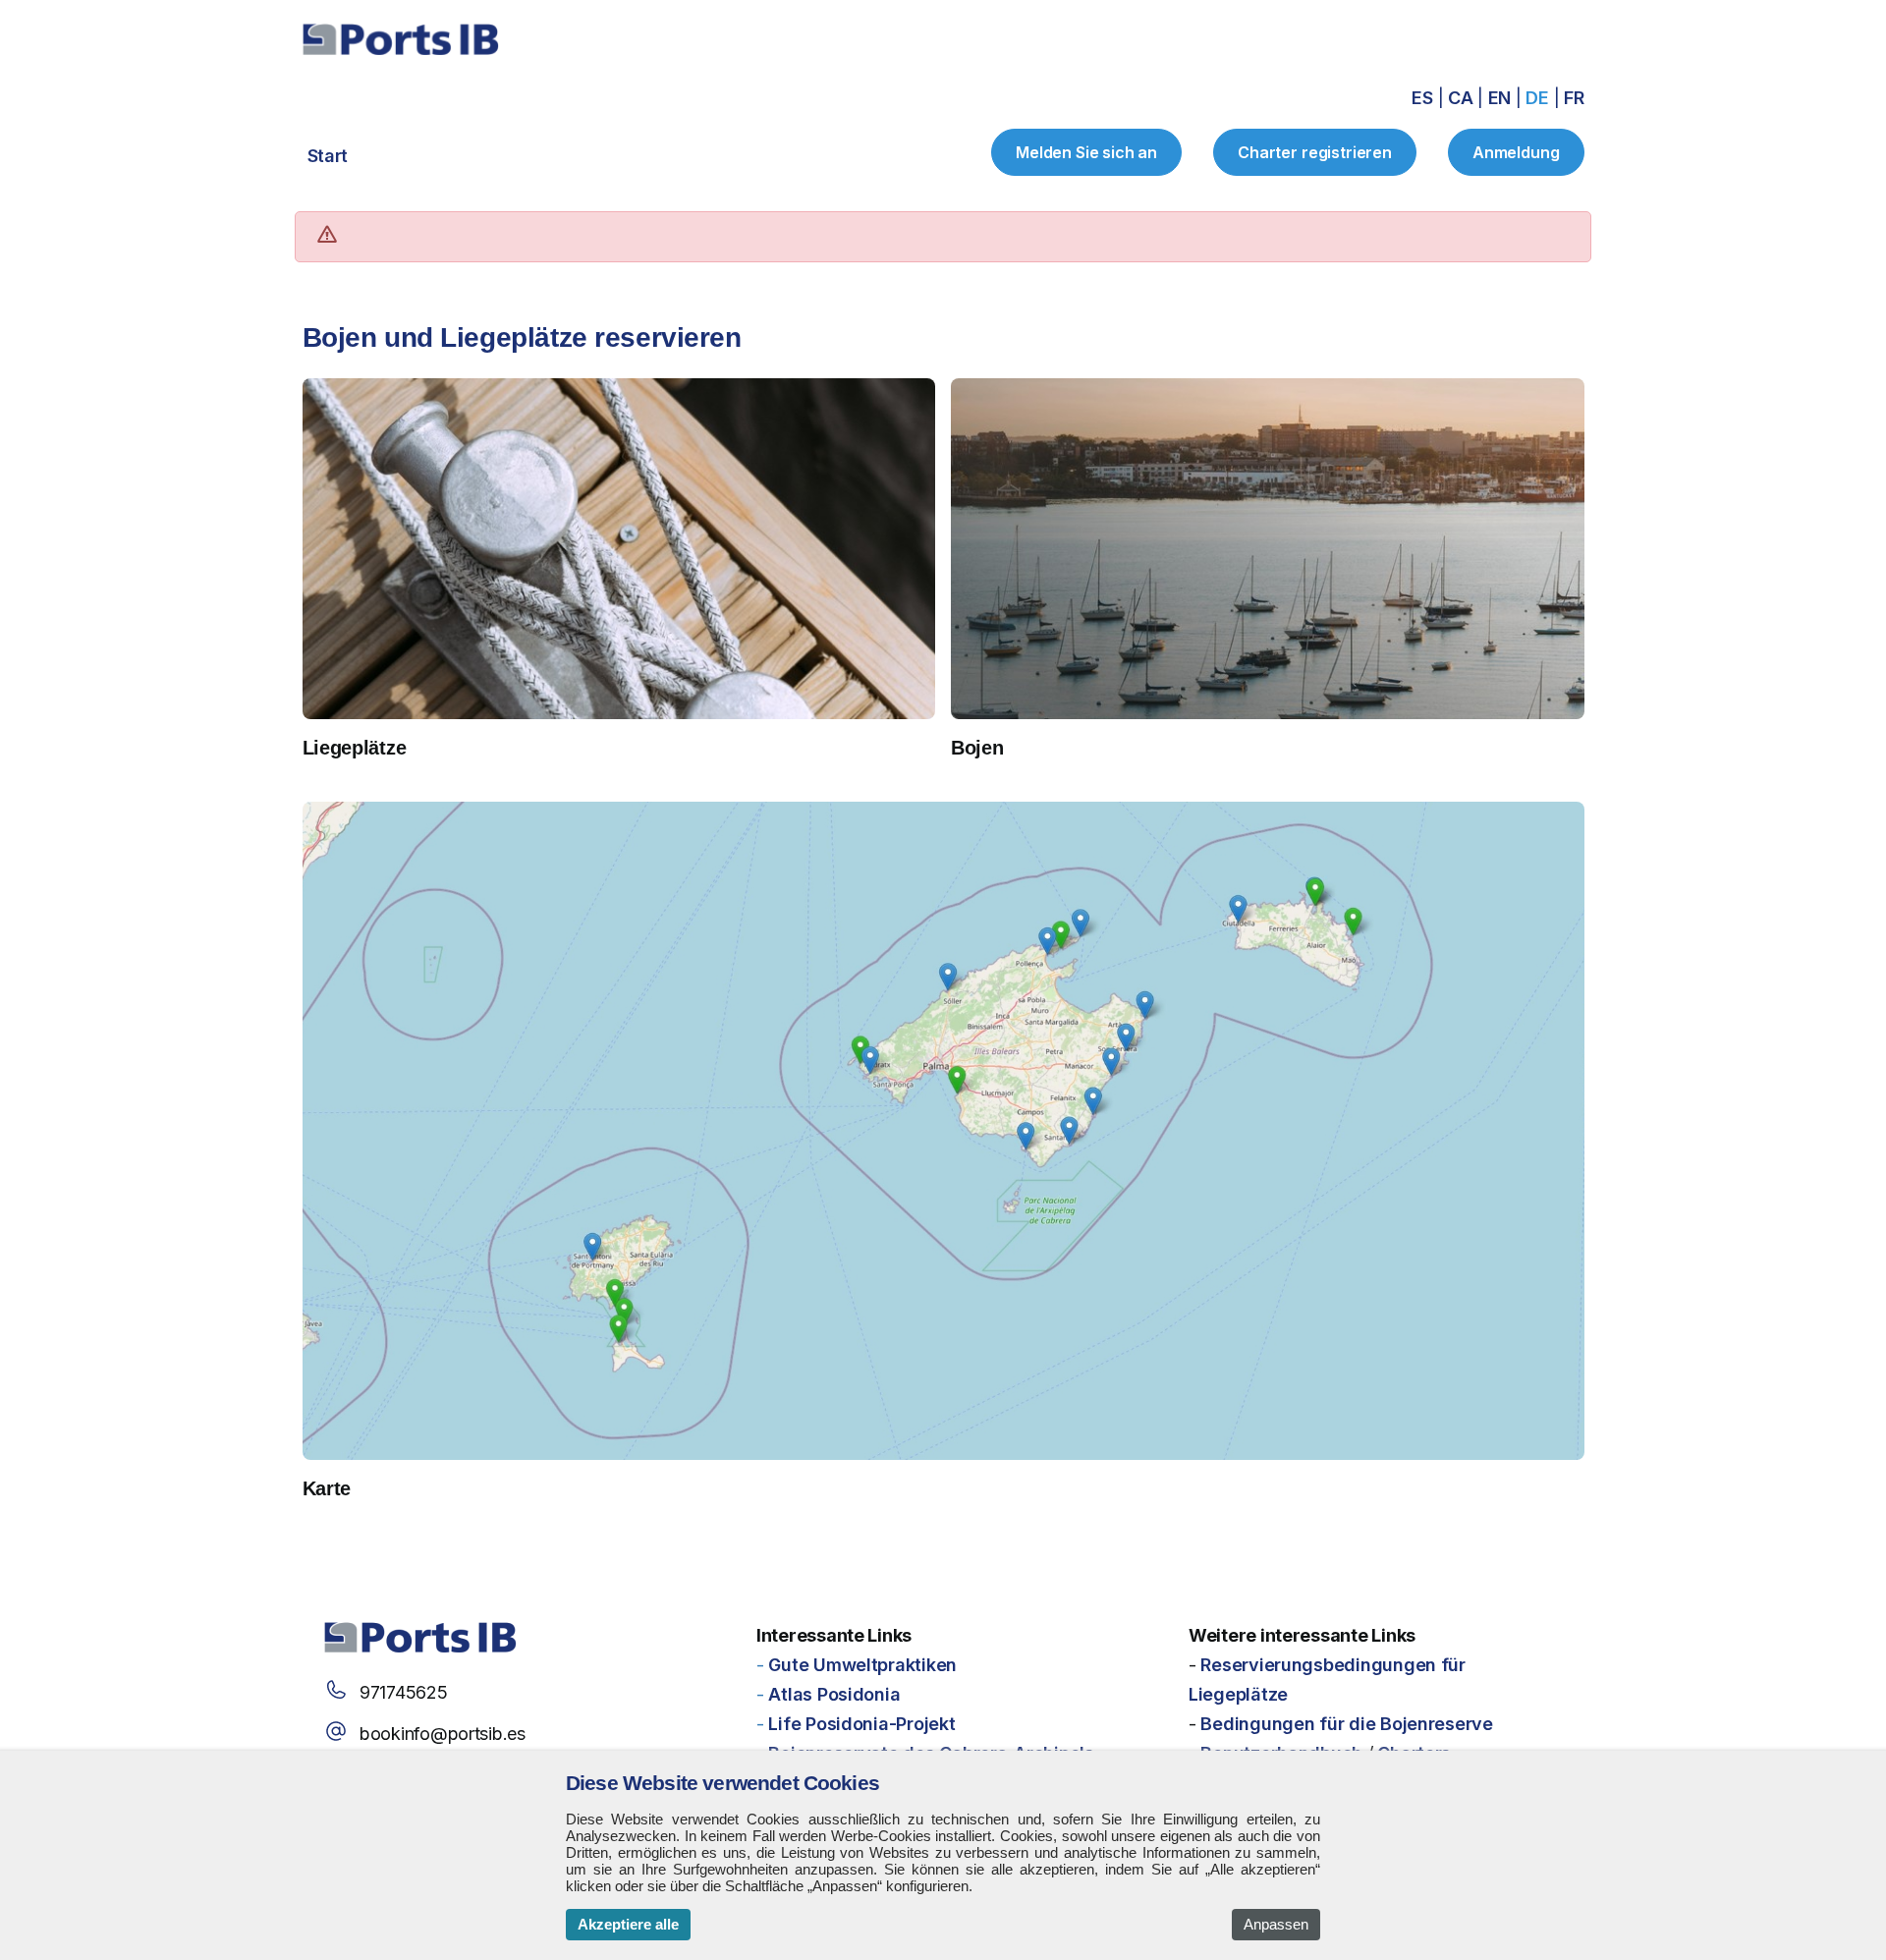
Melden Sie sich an (1086, 152)
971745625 (404, 1692)
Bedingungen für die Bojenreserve (1346, 1724)
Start (328, 156)
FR (1574, 98)
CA (1463, 98)
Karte (327, 1488)
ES (1424, 98)
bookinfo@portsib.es (443, 1734)
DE (1539, 98)
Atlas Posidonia (834, 1694)
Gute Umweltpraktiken (862, 1665)
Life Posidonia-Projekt (861, 1724)
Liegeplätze (355, 748)
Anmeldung (1516, 152)
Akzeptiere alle (628, 1924)
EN (1502, 98)
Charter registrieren (1315, 152)
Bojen (977, 748)
